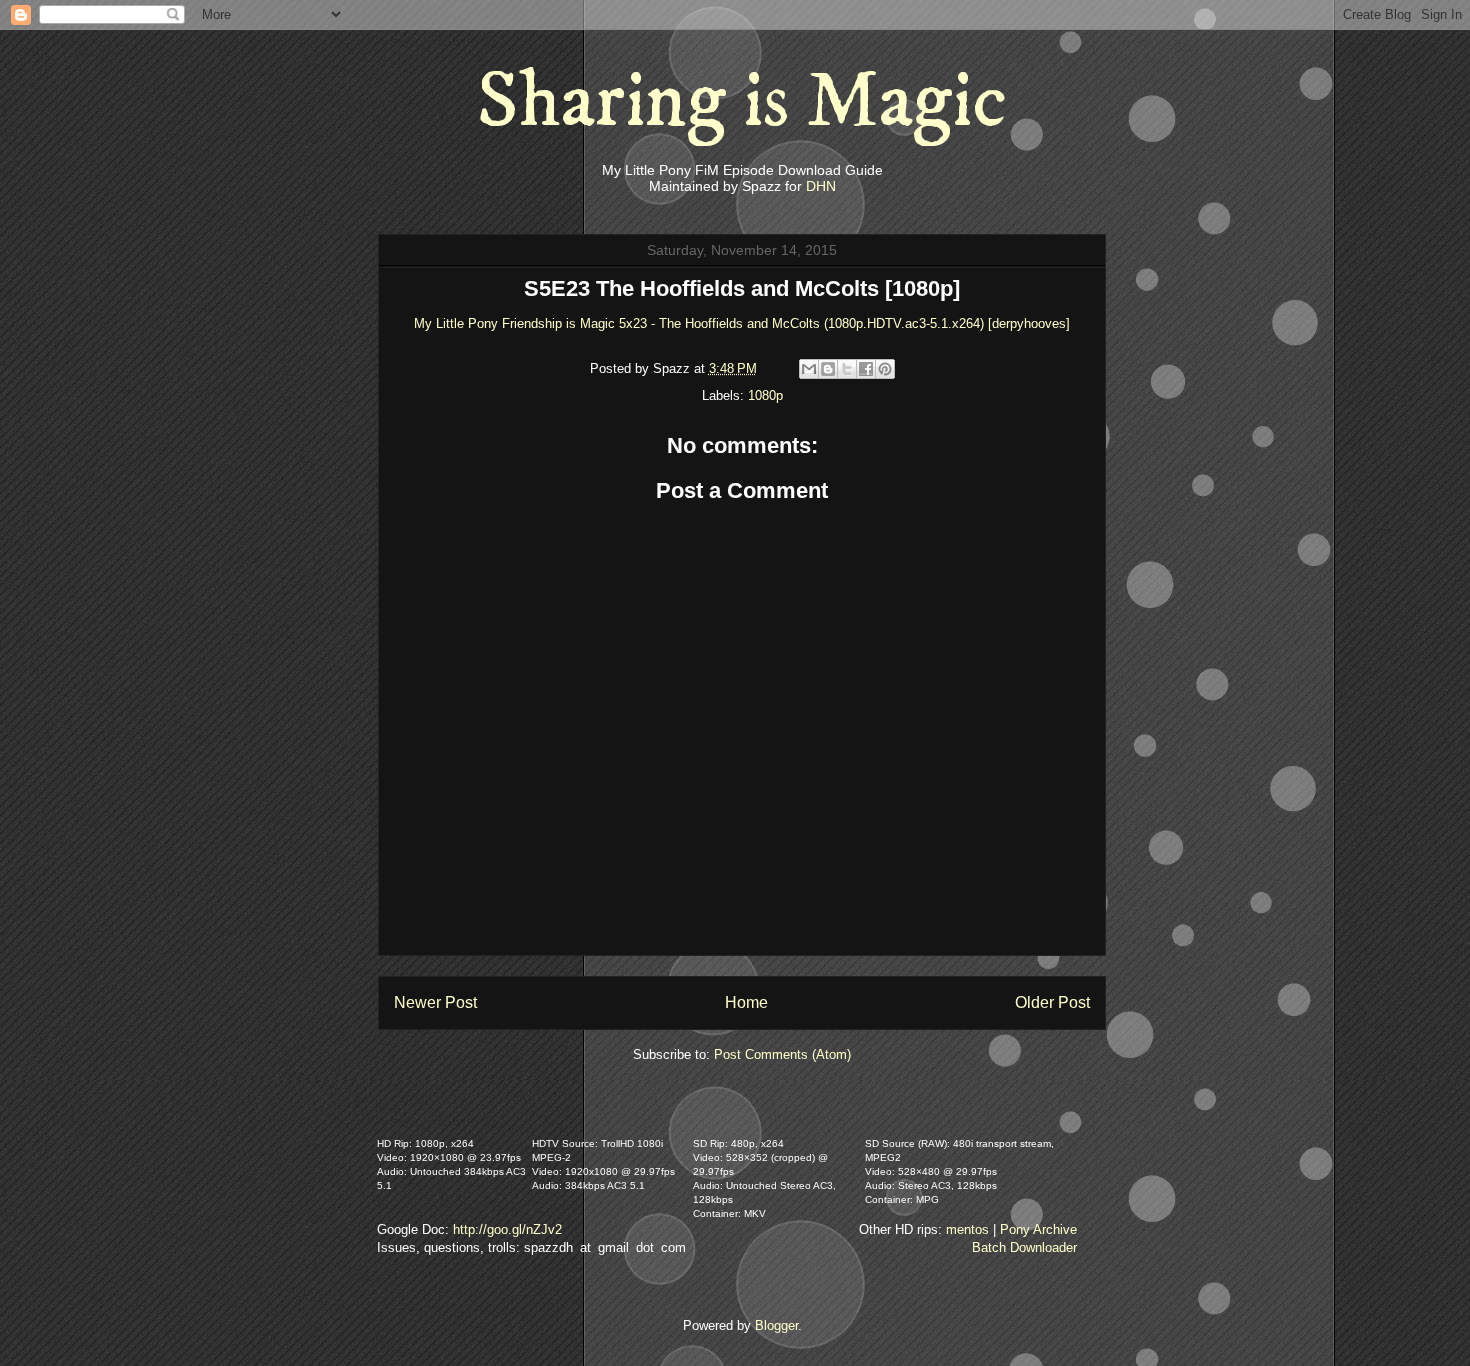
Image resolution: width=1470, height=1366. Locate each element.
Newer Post (435, 1002)
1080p (765, 395)
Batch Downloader (1024, 1247)
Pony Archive (1038, 1229)
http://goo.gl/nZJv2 (507, 1229)
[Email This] (809, 369)
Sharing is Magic (742, 102)
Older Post (1052, 1002)
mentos (967, 1229)
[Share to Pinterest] (885, 369)
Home (746, 1002)
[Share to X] (847, 369)
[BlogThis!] (828, 369)
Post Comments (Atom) (782, 1054)
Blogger (776, 1325)
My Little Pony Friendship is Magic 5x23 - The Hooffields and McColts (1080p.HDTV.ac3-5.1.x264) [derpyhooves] (742, 323)
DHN (821, 186)
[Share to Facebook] (866, 369)
